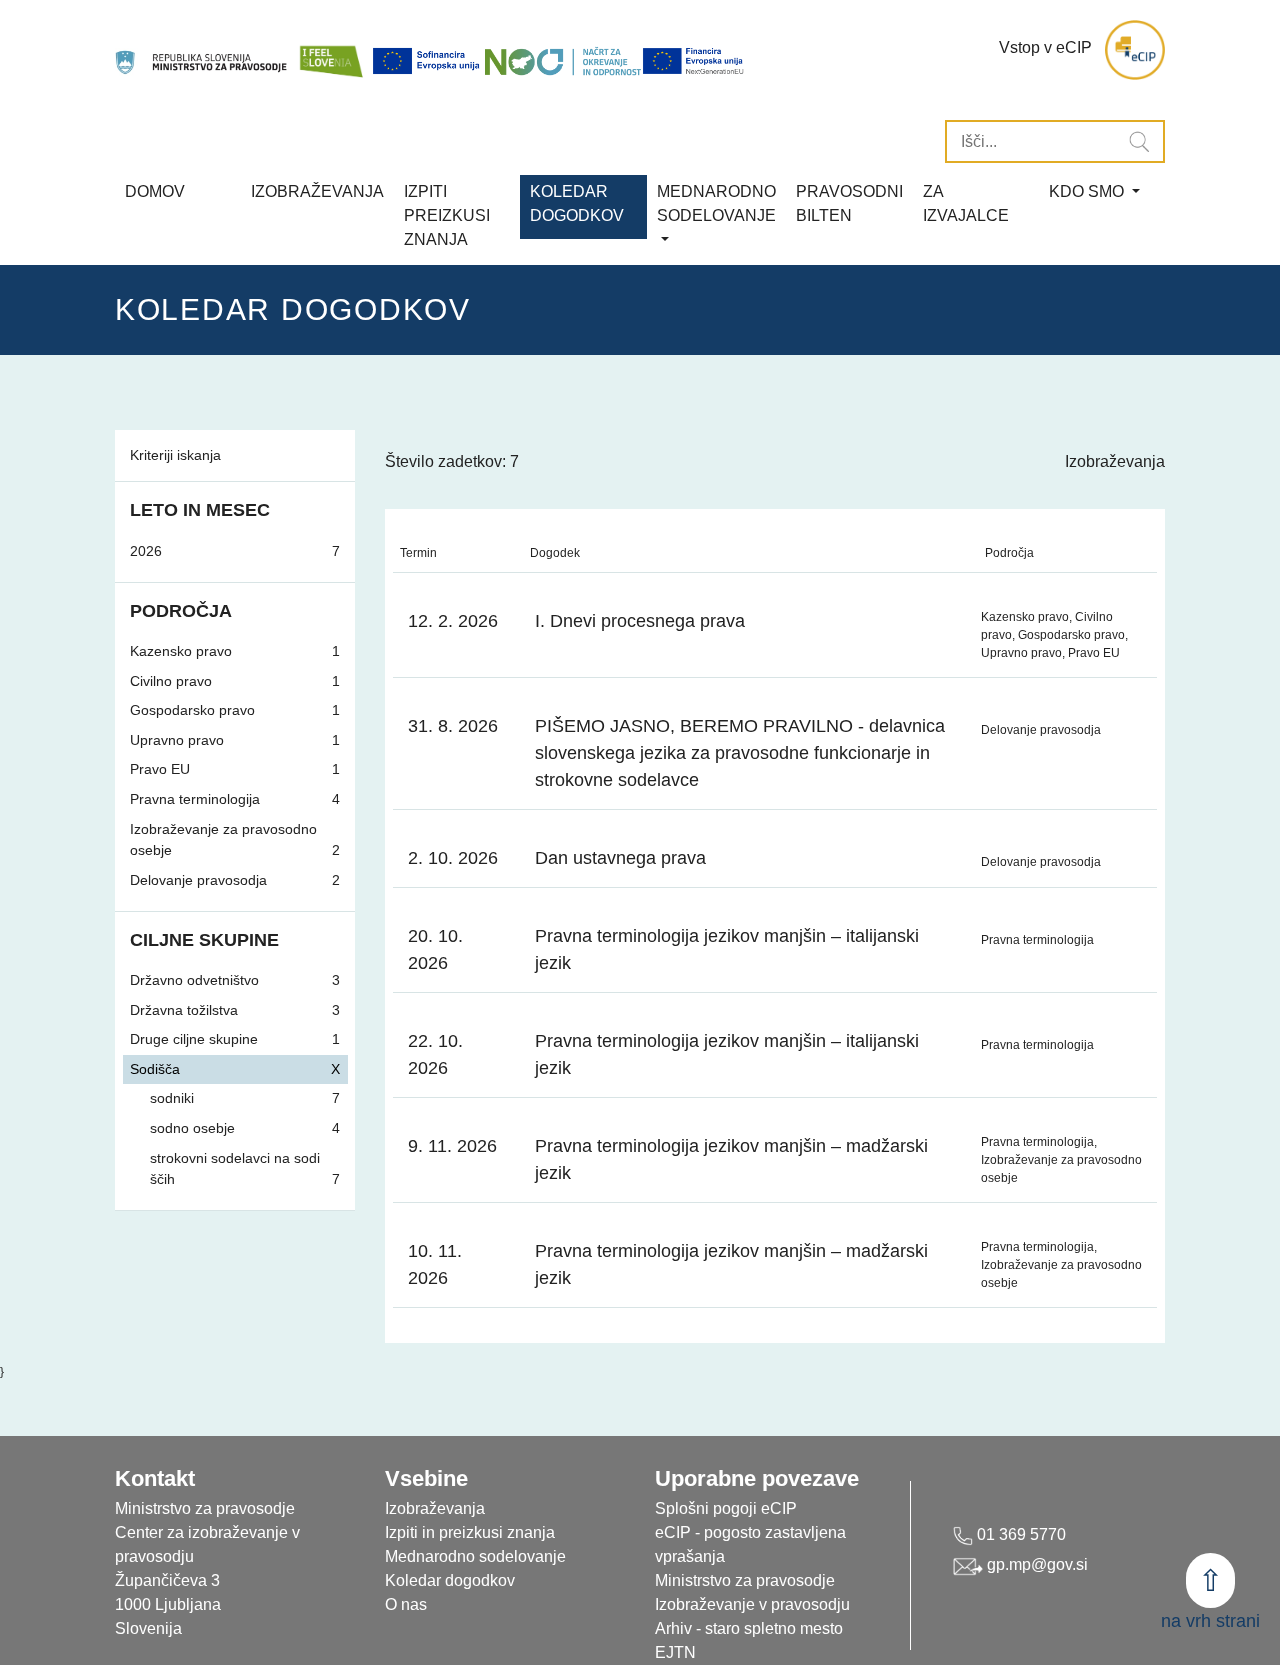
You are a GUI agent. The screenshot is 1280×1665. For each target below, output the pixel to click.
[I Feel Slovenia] (331, 50)
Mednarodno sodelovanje (475, 1556)
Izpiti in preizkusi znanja (470, 1532)
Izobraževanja (317, 191)
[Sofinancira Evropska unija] (428, 61)
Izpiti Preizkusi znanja (447, 215)
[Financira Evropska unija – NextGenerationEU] (694, 61)
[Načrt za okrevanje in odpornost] (563, 61)
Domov (155, 191)
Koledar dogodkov (450, 1580)
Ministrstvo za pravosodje (745, 1580)
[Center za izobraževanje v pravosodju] (202, 50)
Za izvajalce (966, 203)
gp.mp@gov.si (1035, 1564)
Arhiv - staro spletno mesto (749, 1628)
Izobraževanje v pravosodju (752, 1604)
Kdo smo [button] (1088, 191)
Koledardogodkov (577, 203)
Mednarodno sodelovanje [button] (716, 203)
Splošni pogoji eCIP (726, 1508)
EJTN (675, 1652)
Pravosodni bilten (849, 203)
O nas (406, 1604)
